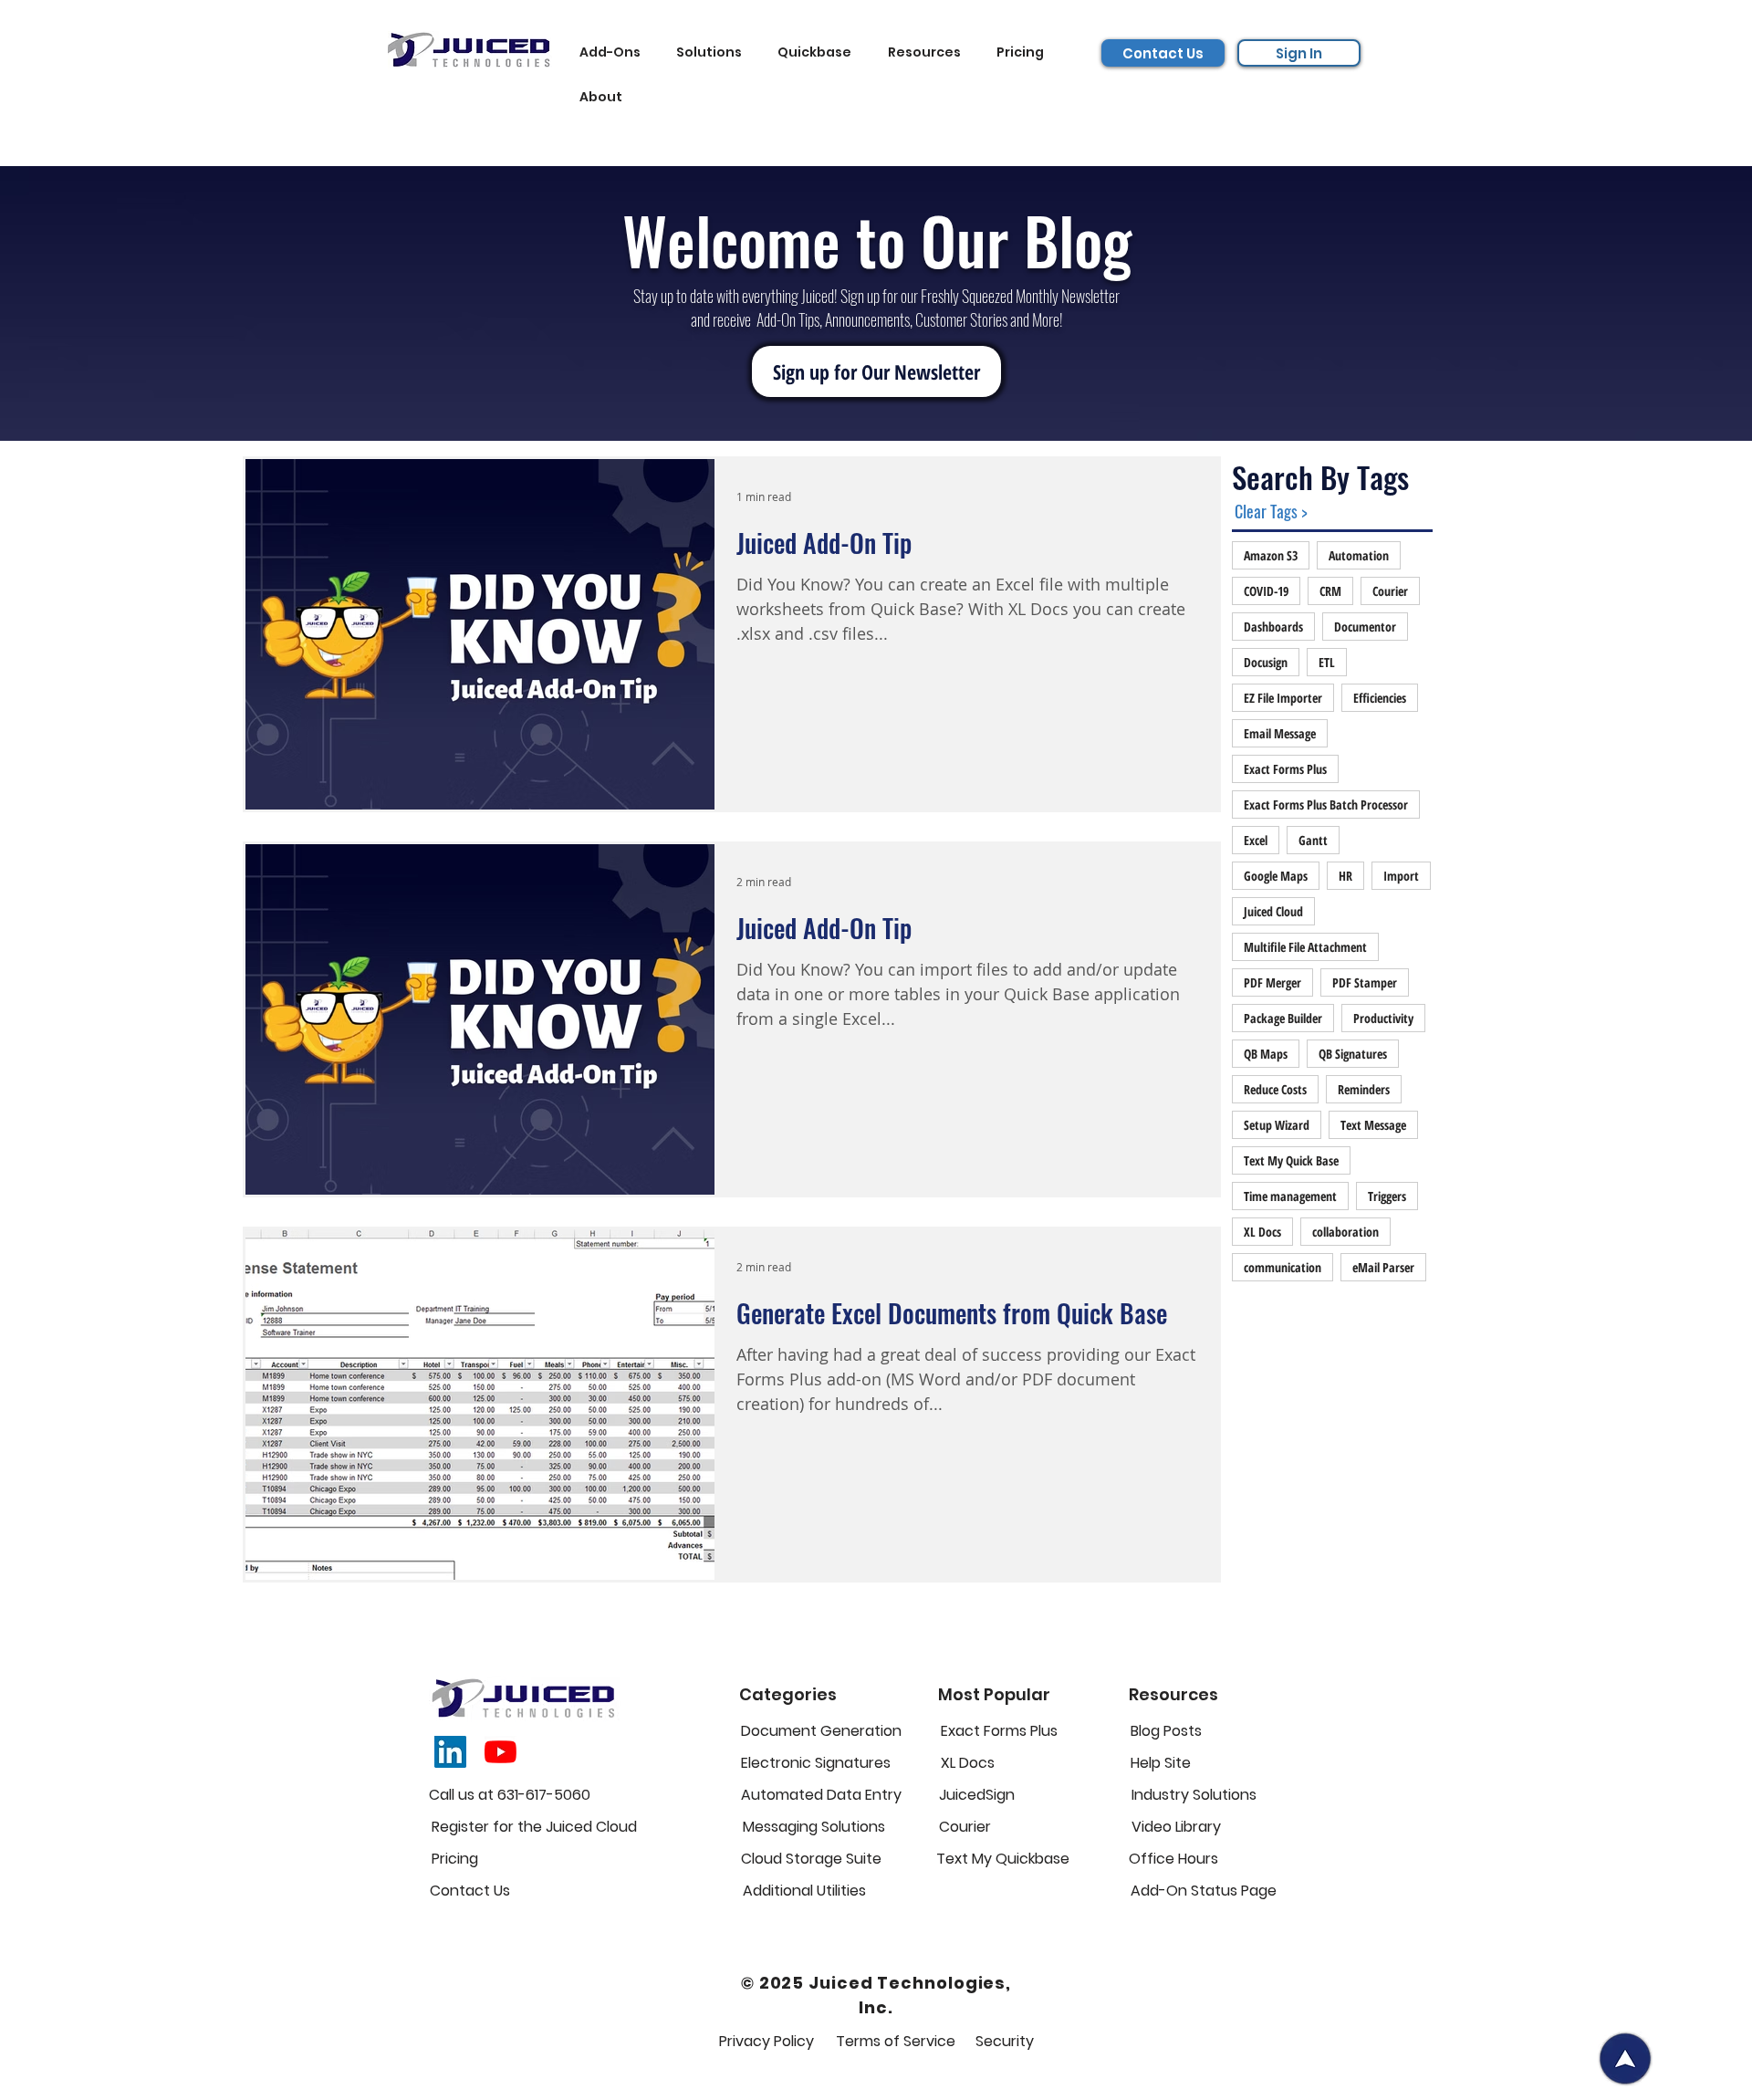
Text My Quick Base (1291, 1160)
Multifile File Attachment (1305, 947)
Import (1401, 876)
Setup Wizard (1277, 1125)
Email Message (1280, 733)
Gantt (1313, 840)
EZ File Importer (1283, 698)
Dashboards (1273, 627)
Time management (1290, 1196)
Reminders (1364, 1089)
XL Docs (1262, 1232)
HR (1345, 876)
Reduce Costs (1275, 1089)
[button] (615, 52)
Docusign (1266, 662)
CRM (1330, 591)
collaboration (1345, 1232)
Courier (1390, 591)
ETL (1327, 662)
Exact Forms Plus (1285, 769)
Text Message (1373, 1125)
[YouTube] (501, 1752)
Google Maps (1276, 876)
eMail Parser (1383, 1267)
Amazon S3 (1271, 555)
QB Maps (1266, 1054)
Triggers (1387, 1196)
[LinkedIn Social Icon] (450, 1752)
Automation (1359, 555)
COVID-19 (1266, 591)
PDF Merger (1272, 982)
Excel (1256, 840)
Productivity (1383, 1018)
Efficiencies (1380, 698)
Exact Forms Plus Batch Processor (1326, 804)
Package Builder (1283, 1018)
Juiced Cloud (1273, 911)
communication (1283, 1267)
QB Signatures (1353, 1054)
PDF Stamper (1365, 982)
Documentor (1365, 627)
